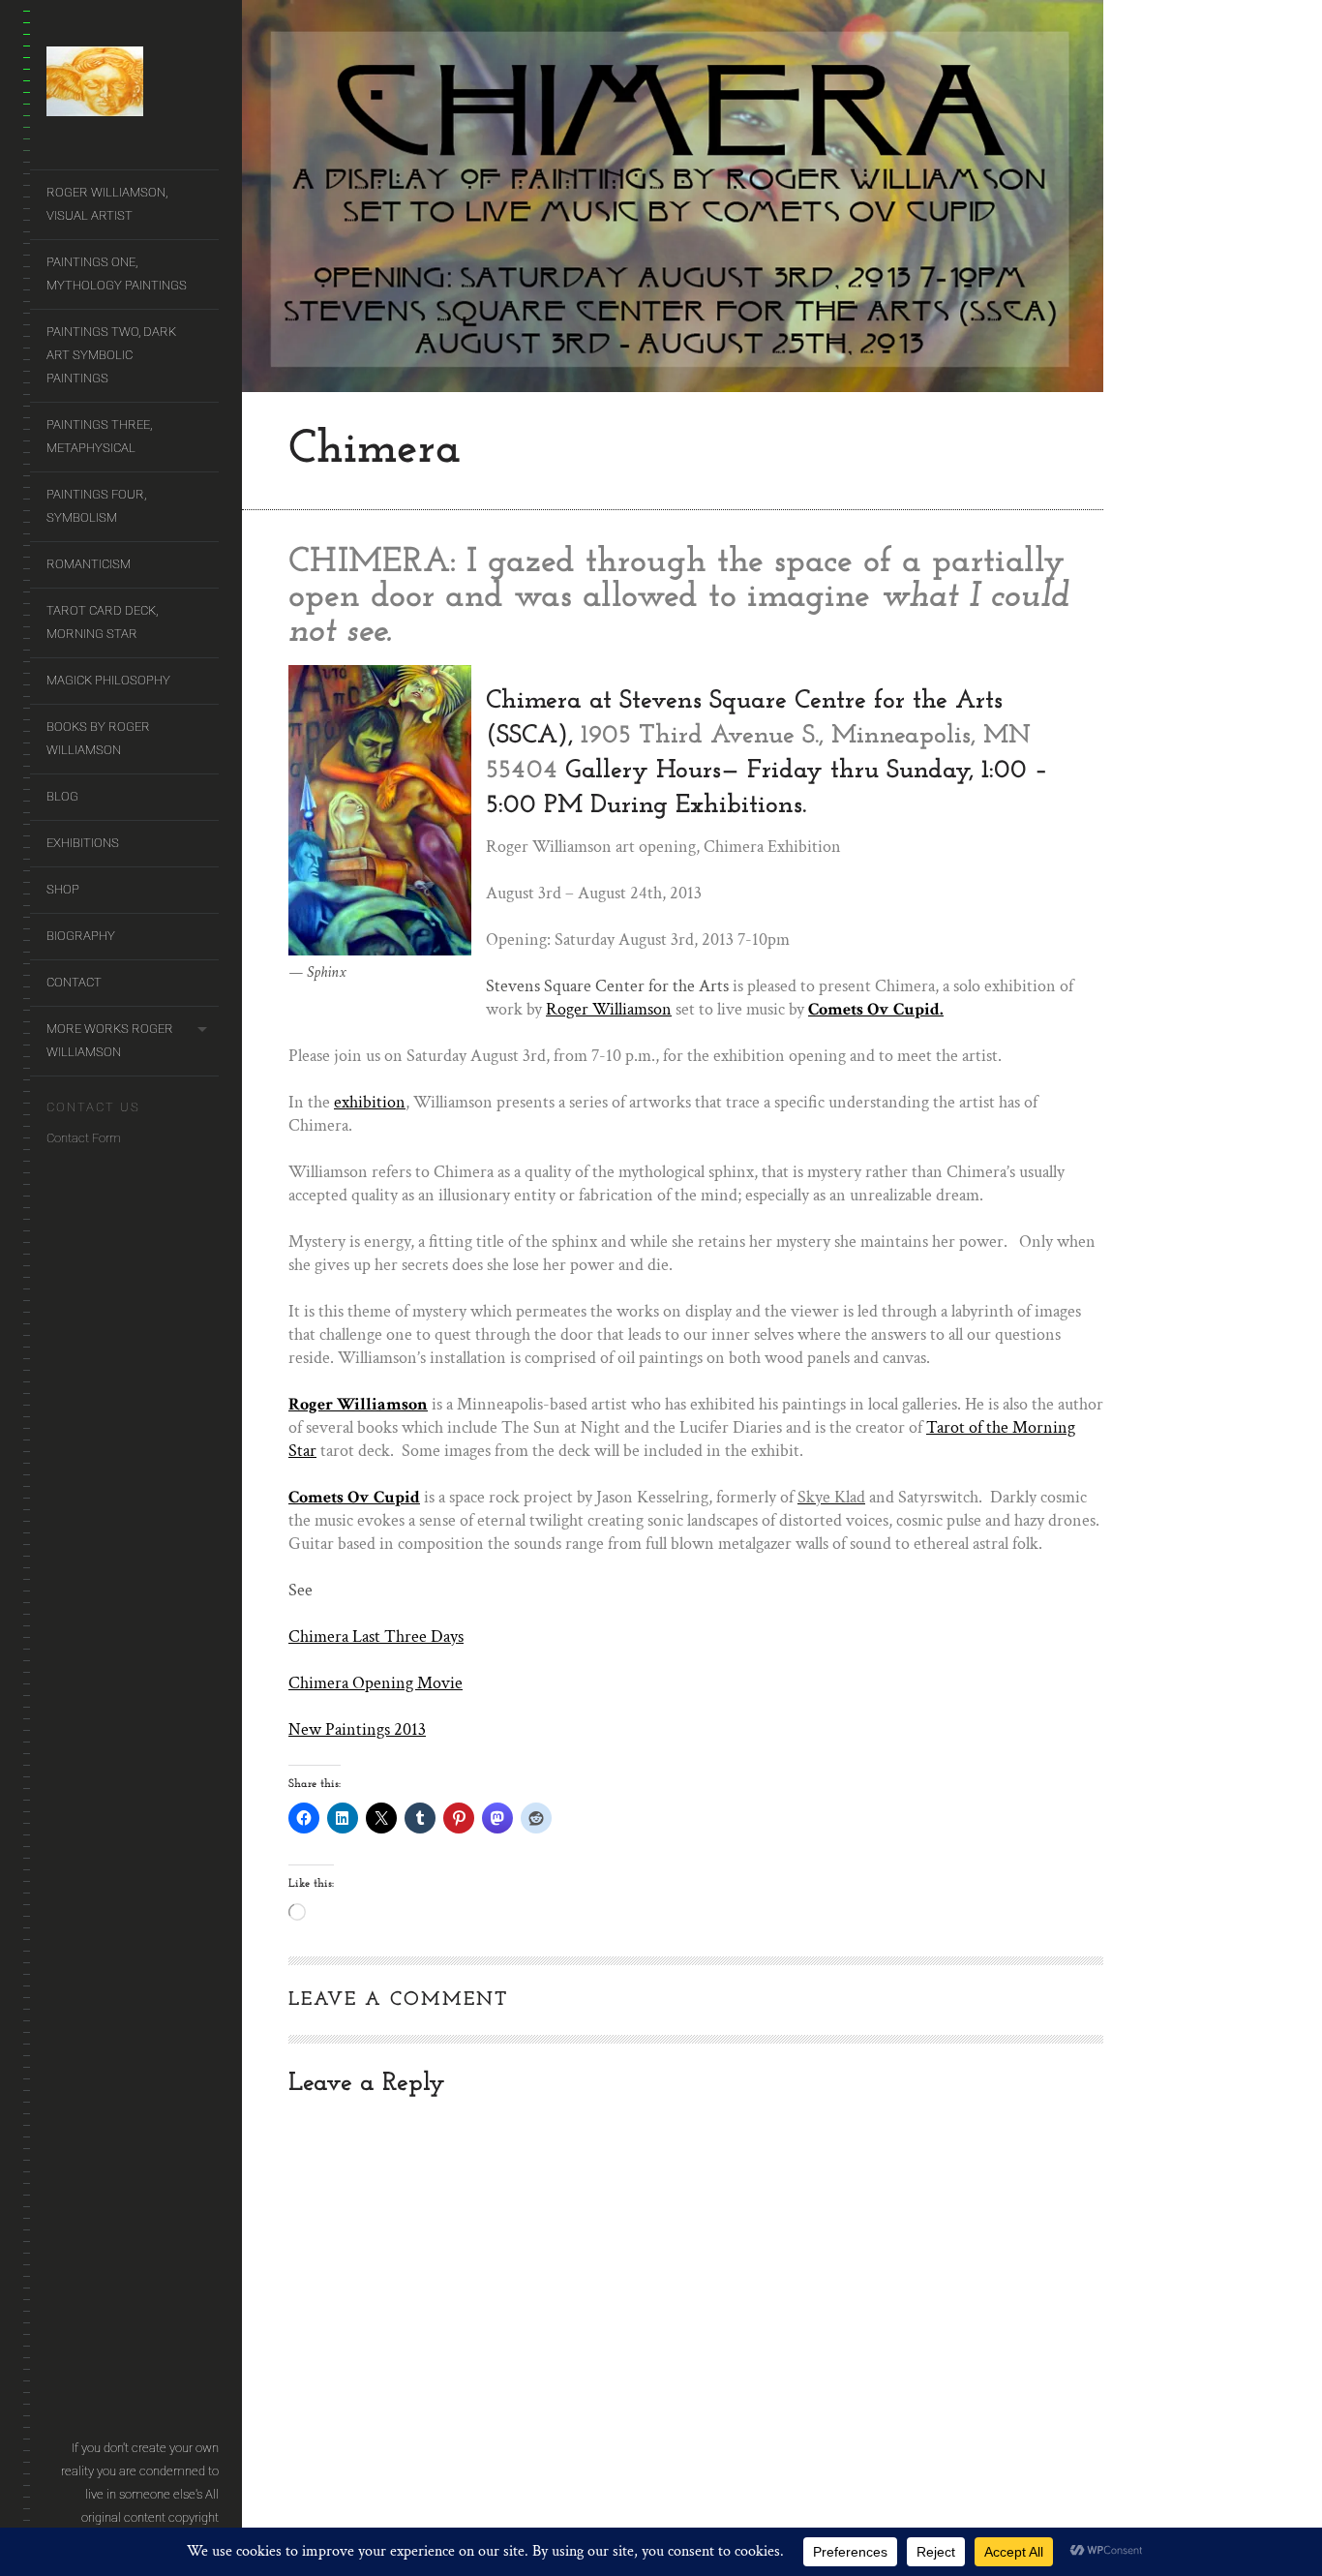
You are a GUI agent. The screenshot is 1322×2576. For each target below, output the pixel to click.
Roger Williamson (609, 1009)
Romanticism (89, 564)
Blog (62, 796)
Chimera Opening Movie (376, 1683)
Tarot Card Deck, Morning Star (102, 622)
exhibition (370, 1102)
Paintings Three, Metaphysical (99, 436)
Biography (81, 936)
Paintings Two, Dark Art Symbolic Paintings (111, 355)
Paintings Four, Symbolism (96, 506)
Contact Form (84, 1138)
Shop (63, 889)
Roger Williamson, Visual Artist (107, 204)
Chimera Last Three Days (376, 1637)
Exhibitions (83, 843)
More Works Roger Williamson (110, 1040)
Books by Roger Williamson (98, 738)
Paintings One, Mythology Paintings (117, 273)
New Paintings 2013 (357, 1729)
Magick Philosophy (108, 680)
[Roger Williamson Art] (133, 85)
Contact (74, 982)
